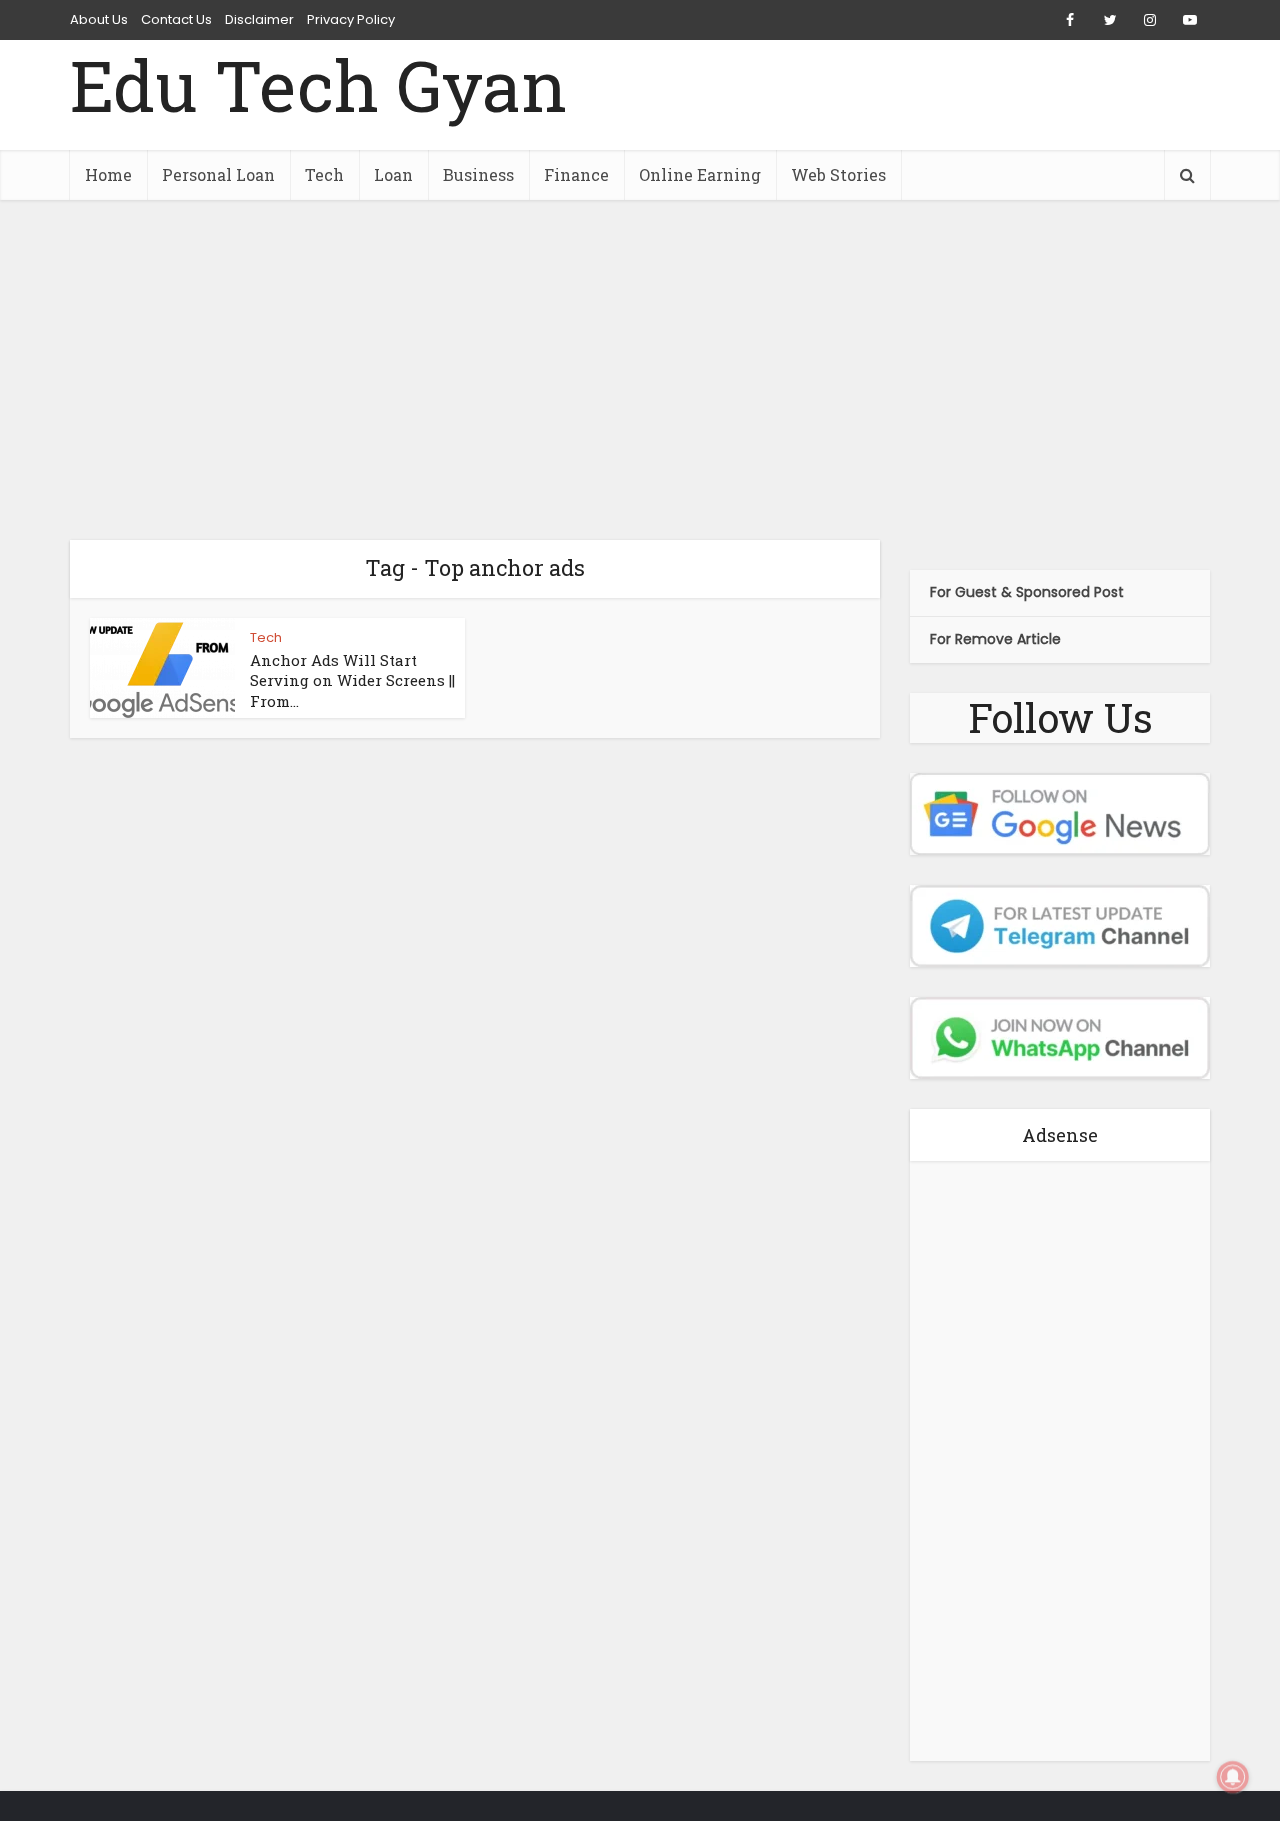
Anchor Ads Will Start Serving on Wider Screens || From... (352, 680)
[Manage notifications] (1233, 1777)
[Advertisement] (640, 370)
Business (478, 174)
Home (108, 174)
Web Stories (838, 174)
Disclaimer (259, 19)
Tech (324, 174)
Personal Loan (218, 174)
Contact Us (176, 19)
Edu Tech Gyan (318, 85)
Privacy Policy (351, 19)
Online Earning (700, 174)
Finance (576, 174)
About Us (99, 19)
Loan (393, 174)
